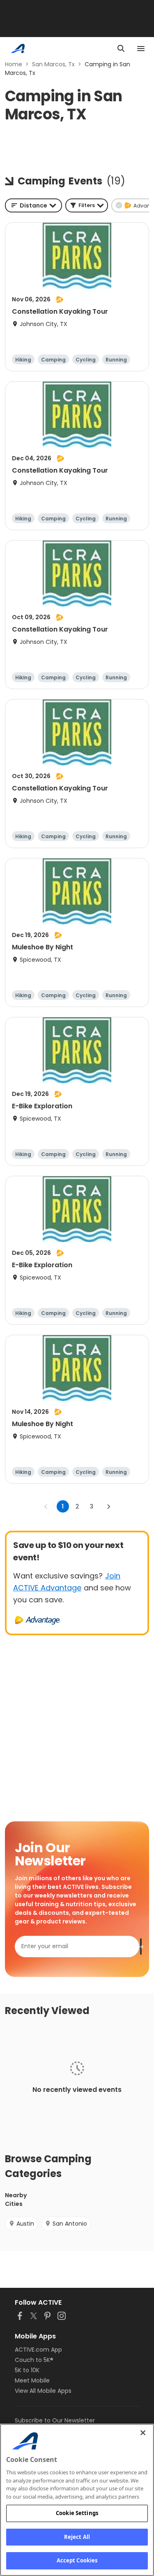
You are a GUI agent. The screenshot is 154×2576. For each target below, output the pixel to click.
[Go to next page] (108, 1506)
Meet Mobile (32, 2380)
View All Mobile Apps (43, 2391)
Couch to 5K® (34, 2360)
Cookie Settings (77, 2513)
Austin (25, 2224)
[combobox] (33, 205)
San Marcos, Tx (53, 64)
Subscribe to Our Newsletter (55, 2420)
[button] (87, 205)
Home (14, 64)
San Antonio (70, 2224)
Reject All (77, 2537)
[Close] (143, 2433)
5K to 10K (27, 2370)
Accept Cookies (77, 2560)
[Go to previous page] (46, 1506)
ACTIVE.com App (38, 2350)
